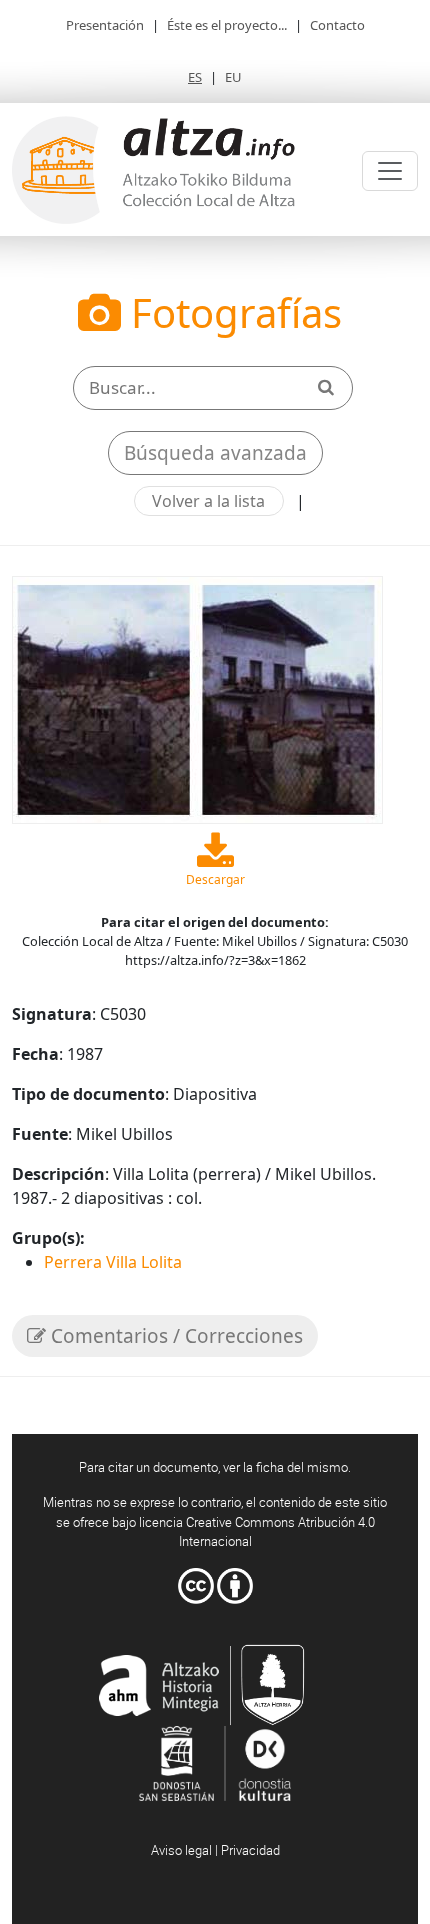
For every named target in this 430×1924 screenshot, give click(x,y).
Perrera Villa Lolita (113, 1262)
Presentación (105, 25)
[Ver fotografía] (197, 698)
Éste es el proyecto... (227, 25)
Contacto (337, 25)
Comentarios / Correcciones (174, 1336)
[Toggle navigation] (390, 171)
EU (233, 77)
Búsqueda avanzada (215, 453)
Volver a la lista (208, 501)
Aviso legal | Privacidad (215, 1850)
